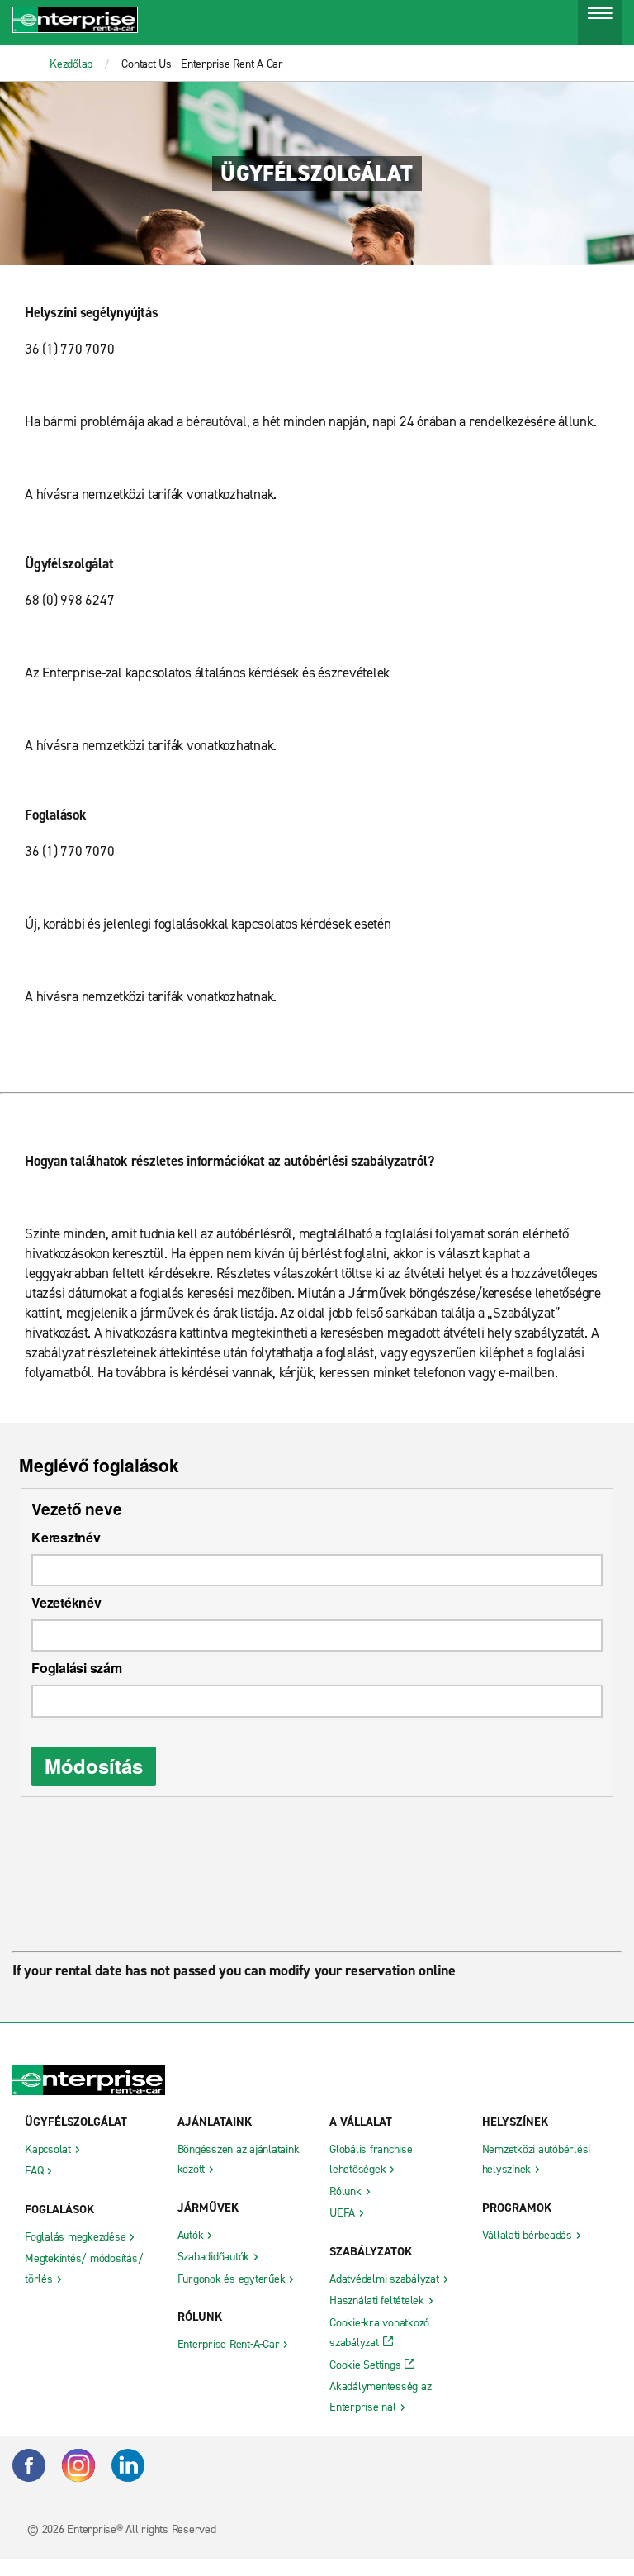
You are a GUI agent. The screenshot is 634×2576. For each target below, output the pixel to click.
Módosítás (94, 1766)
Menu (600, 26)
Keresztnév (66, 1537)
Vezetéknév (66, 1602)
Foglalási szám (77, 1668)
